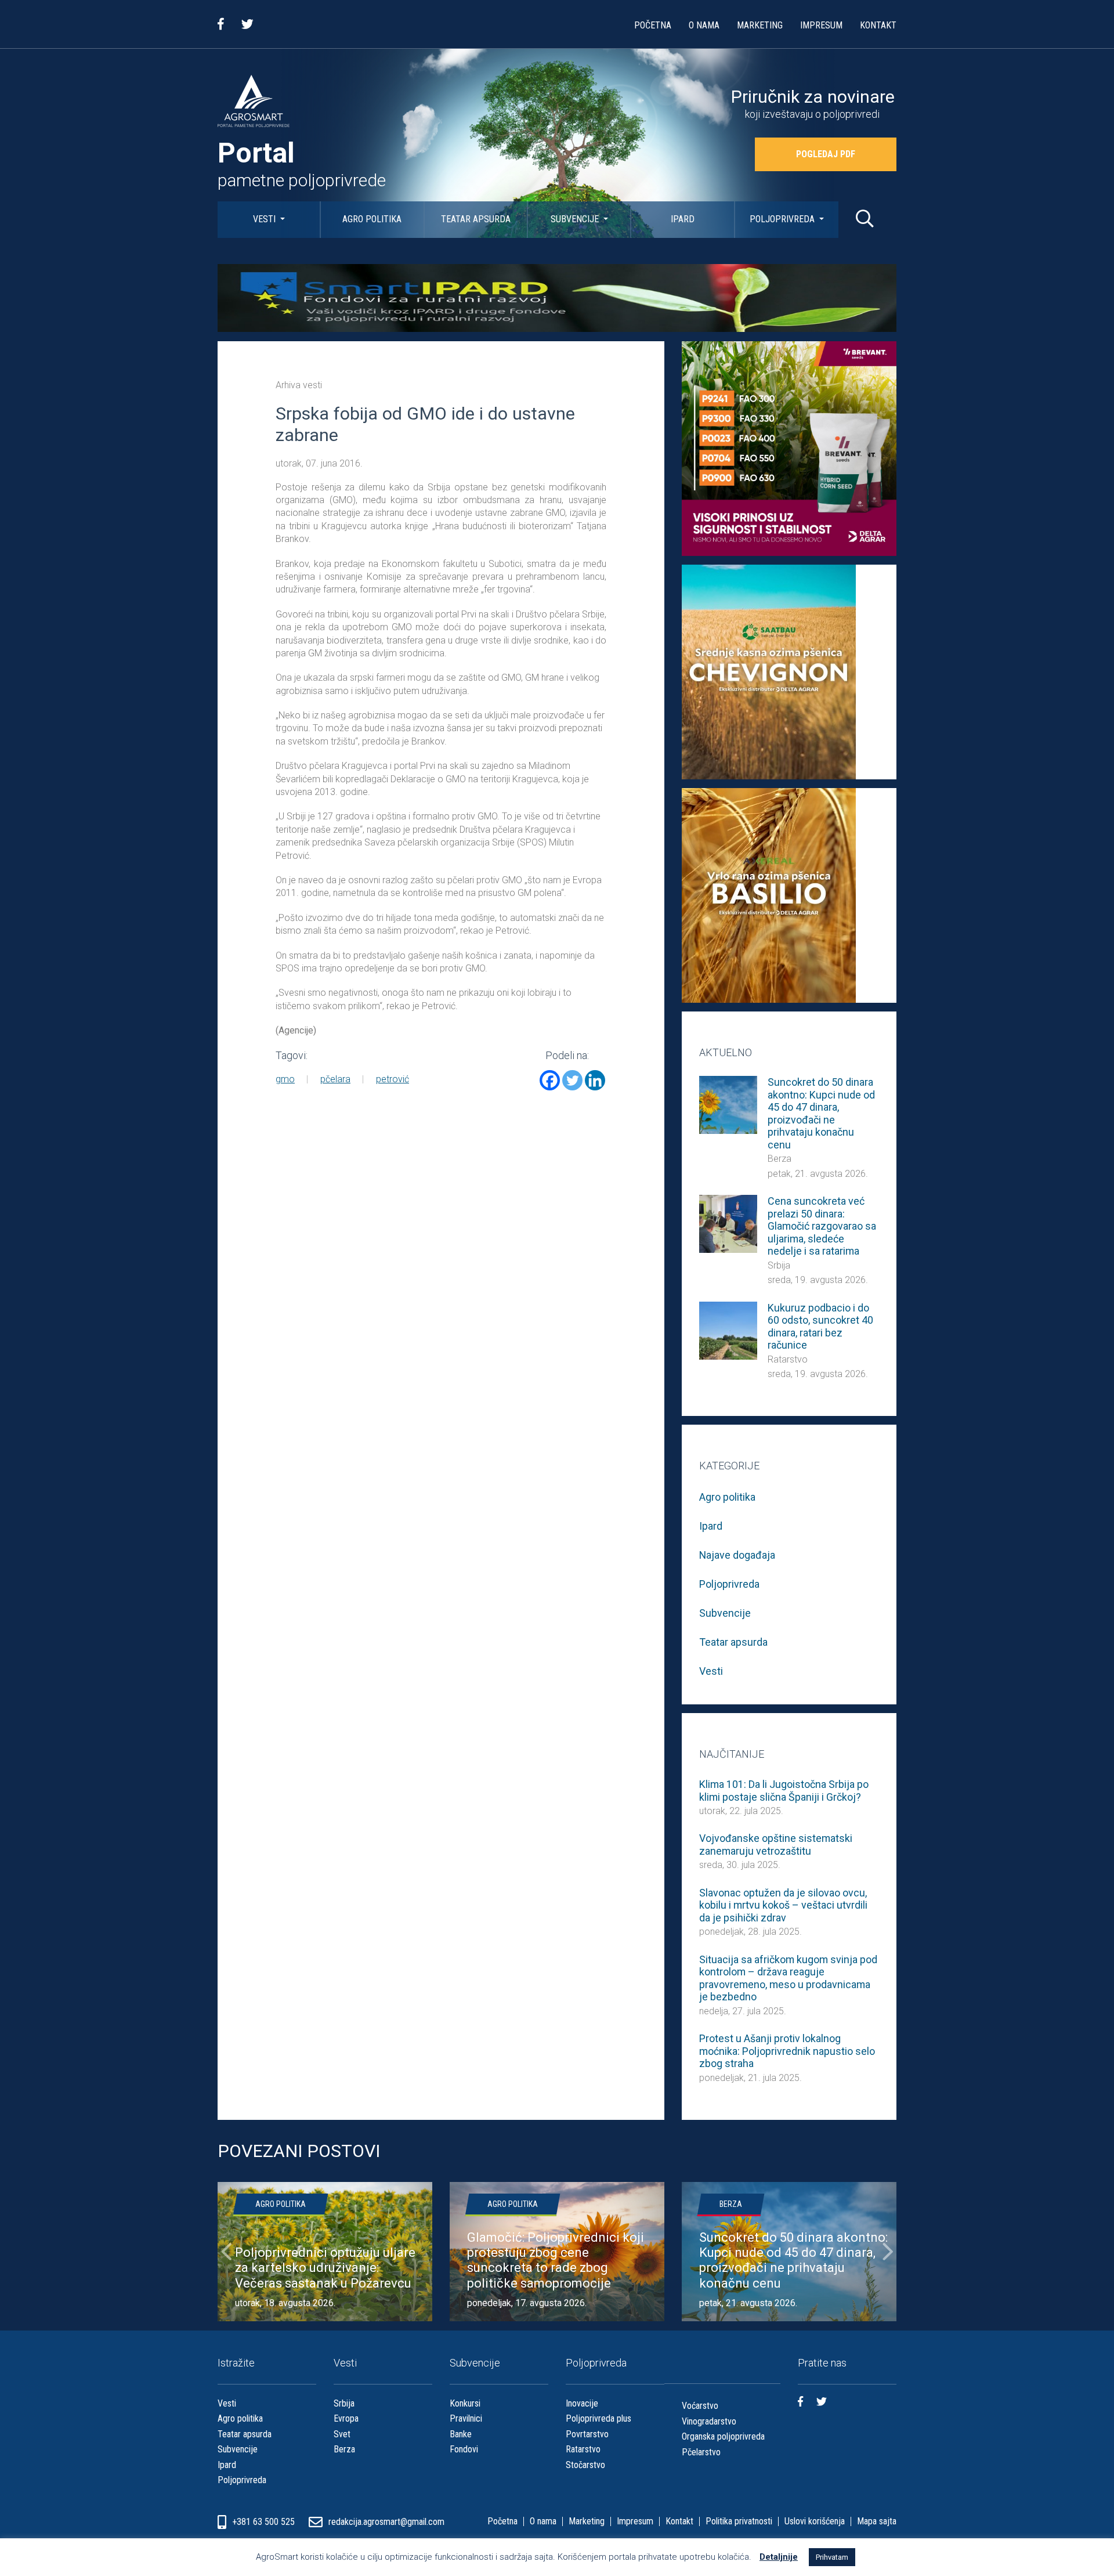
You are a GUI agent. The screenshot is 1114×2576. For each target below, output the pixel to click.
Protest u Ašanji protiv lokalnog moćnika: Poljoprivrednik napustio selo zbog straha (787, 2051)
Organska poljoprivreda (723, 2436)
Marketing (760, 25)
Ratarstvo (788, 1359)
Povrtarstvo (587, 2434)
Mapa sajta (877, 2521)
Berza (780, 1159)
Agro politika (372, 219)
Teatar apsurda (476, 219)
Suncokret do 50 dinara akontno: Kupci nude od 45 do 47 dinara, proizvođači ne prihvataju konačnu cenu (821, 1113)
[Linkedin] (595, 1080)
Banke (461, 2434)
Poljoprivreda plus (598, 2418)
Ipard (683, 219)
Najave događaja (737, 1555)
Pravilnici (466, 2418)
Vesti (265, 219)
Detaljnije (779, 2557)
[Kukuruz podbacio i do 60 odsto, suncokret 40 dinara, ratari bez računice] (728, 1330)
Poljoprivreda (783, 219)
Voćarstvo (700, 2406)
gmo (285, 1079)
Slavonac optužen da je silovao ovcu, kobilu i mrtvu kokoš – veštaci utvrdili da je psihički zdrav (783, 1905)
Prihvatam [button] (832, 2557)
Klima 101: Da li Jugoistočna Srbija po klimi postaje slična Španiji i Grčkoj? (784, 1791)
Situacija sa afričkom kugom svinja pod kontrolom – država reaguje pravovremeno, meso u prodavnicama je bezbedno (788, 1978)
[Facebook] (550, 1080)
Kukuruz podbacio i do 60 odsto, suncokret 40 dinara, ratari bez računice (820, 1327)
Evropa (346, 2418)
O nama (704, 25)
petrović (393, 1079)
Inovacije (582, 2403)
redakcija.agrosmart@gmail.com (386, 2522)
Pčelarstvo (701, 2452)
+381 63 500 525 (265, 2522)
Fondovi (464, 2449)
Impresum (821, 25)
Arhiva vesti (299, 385)
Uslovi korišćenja (815, 2521)
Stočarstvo (585, 2465)
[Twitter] (572, 1080)
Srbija (779, 1265)
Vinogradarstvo (709, 2421)
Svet (342, 2434)
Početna (653, 25)
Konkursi (465, 2403)
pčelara (335, 1079)
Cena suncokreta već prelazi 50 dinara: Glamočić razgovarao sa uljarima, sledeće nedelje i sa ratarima (822, 1226)
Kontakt (878, 25)
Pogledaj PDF (826, 154)
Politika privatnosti (739, 2521)
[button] (226, 2252)
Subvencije (576, 219)
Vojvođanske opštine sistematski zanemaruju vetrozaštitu (776, 1845)
